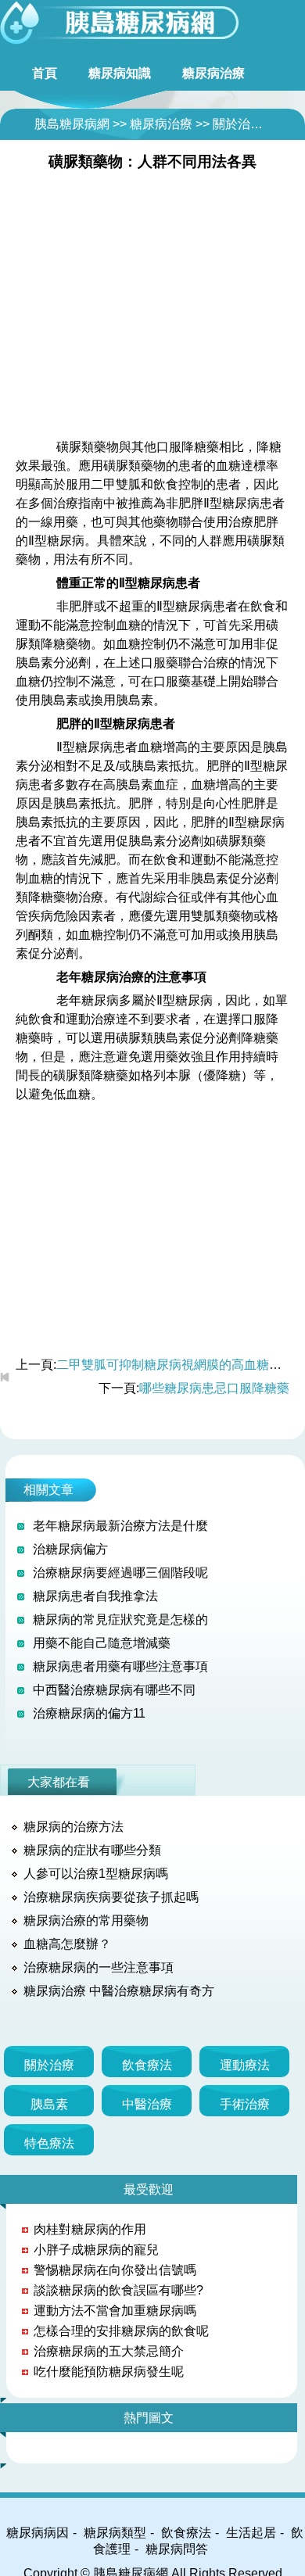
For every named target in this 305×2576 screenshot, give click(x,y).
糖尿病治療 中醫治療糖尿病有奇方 (119, 1991)
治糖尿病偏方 (70, 1549)
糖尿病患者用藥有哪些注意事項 (120, 1666)
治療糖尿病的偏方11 (89, 1713)
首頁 (45, 73)
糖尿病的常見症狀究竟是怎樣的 (120, 1619)
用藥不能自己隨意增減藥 (102, 1643)
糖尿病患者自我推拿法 (95, 1596)
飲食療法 (147, 2065)
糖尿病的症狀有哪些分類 (92, 1850)
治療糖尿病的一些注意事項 (99, 1967)
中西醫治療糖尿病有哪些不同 (114, 1690)
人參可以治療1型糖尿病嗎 (96, 1874)
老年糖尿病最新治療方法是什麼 (120, 1526)
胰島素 (49, 2104)
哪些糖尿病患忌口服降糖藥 (214, 1388)
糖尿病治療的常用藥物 (86, 1920)
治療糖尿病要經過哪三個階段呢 (120, 1573)
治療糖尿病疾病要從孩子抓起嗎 (111, 1897)
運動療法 (245, 2065)
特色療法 (49, 2143)
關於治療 (238, 124)
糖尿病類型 (115, 2533)
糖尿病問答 (177, 2549)
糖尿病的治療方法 (74, 1827)
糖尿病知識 (120, 73)
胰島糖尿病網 (72, 124)
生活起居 (251, 2533)
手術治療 (245, 2104)
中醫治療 (147, 2104)
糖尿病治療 (213, 73)
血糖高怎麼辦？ (67, 1944)
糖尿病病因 (38, 2533)
